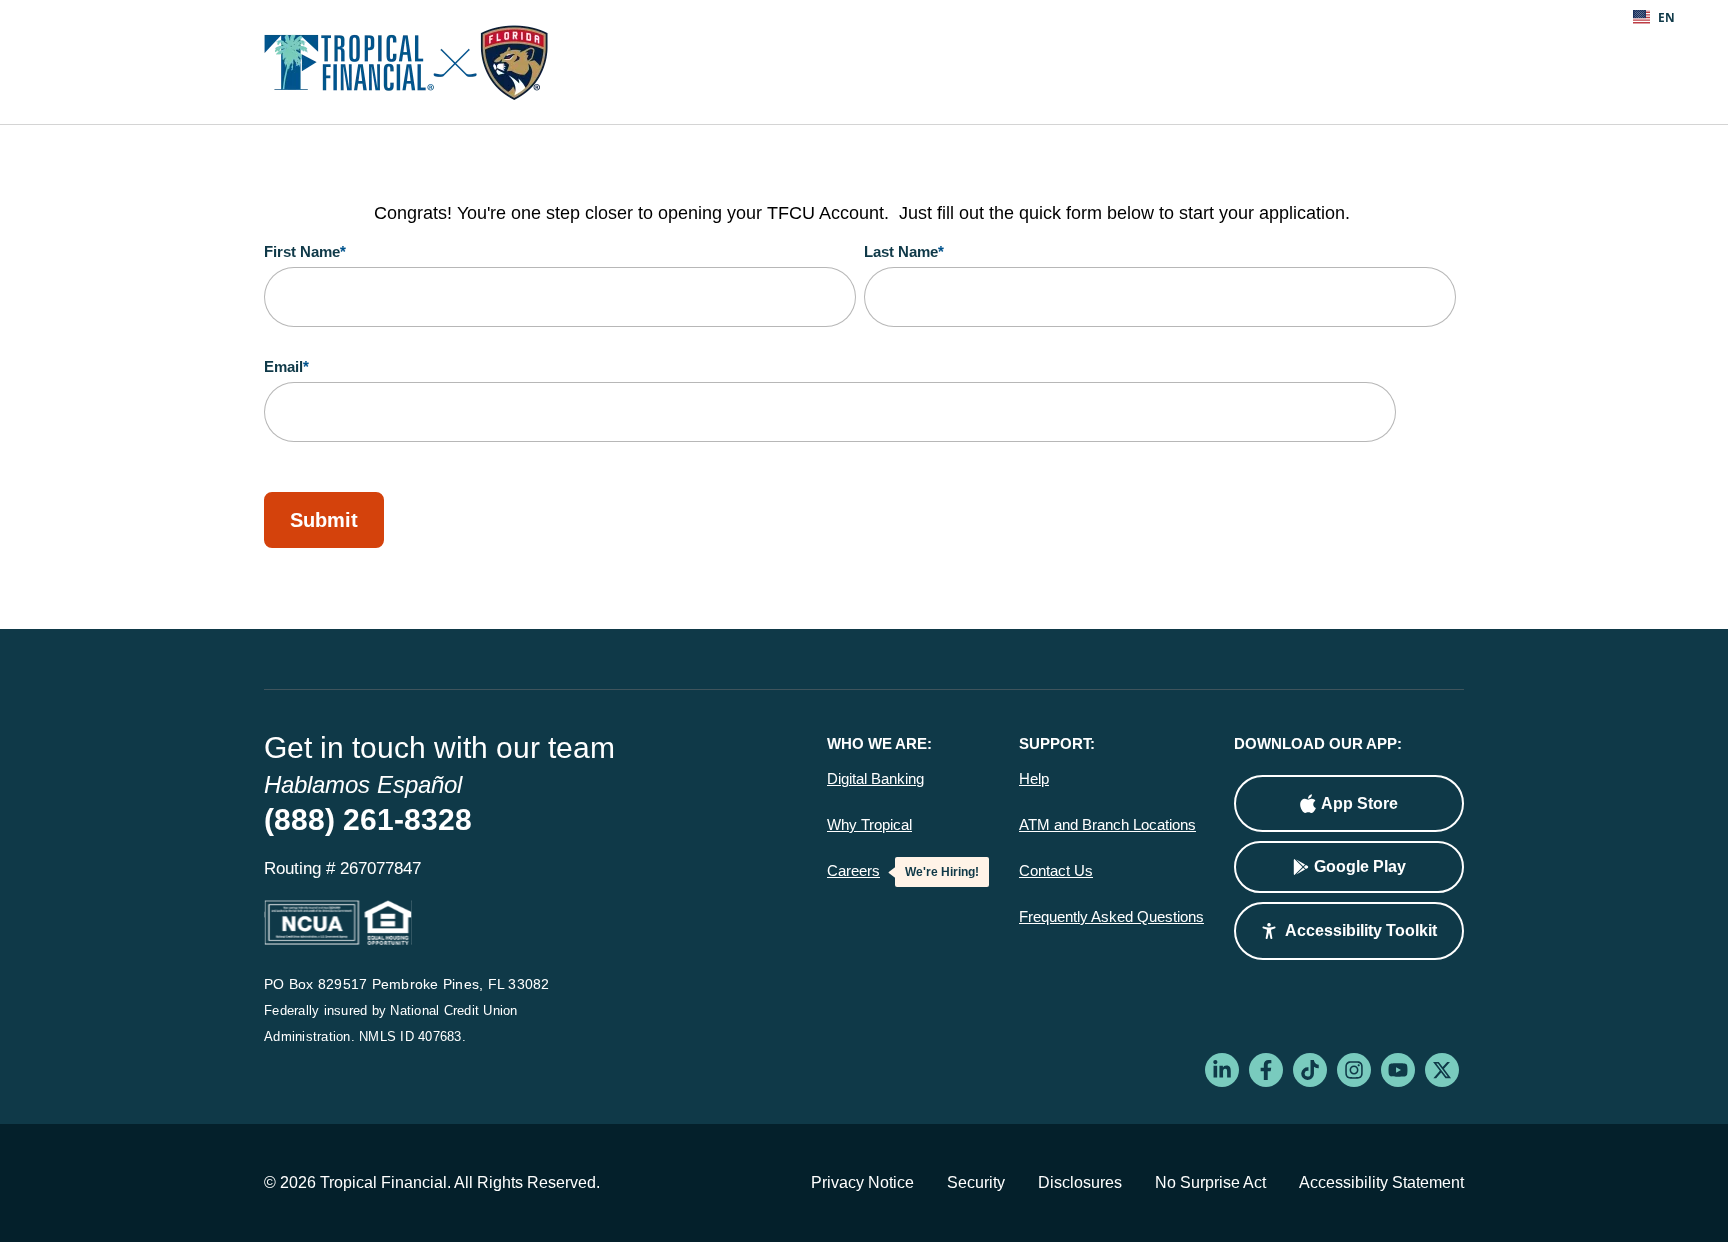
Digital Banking (875, 779)
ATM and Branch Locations (1107, 825)
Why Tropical (869, 825)
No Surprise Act (1210, 1182)
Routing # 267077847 (342, 868)
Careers (853, 871)
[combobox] (1654, 17)
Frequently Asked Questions (1111, 917)
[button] (1349, 931)
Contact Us (1056, 871)
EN (1666, 17)
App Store (1359, 803)
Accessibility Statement (1381, 1182)
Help (1034, 779)
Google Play (1360, 866)
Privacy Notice (862, 1182)
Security (976, 1182)
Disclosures (1080, 1182)
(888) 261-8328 (368, 819)
